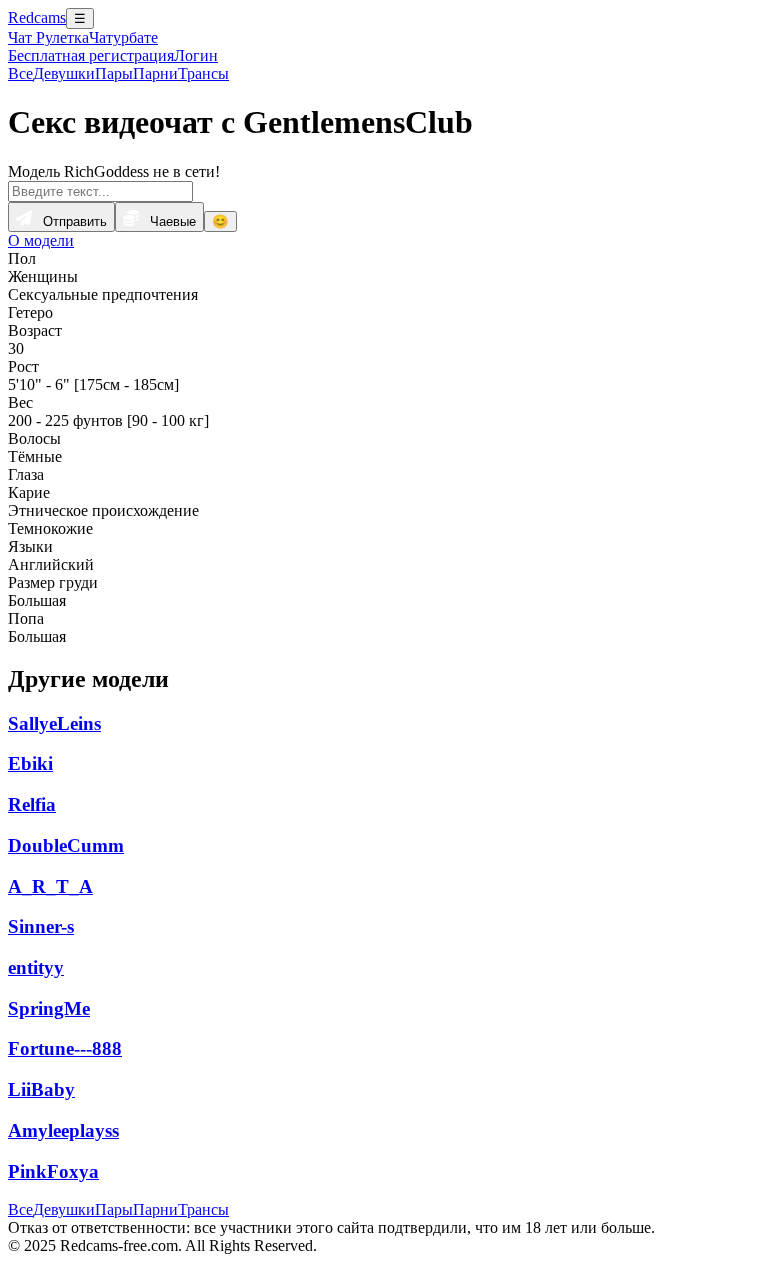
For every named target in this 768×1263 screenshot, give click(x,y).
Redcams (37, 17)
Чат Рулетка (48, 37)
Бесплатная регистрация (91, 55)
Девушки (64, 73)
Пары (114, 73)
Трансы (203, 73)
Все (20, 73)
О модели (41, 240)
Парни (155, 73)
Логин (196, 55)
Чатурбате (123, 37)
